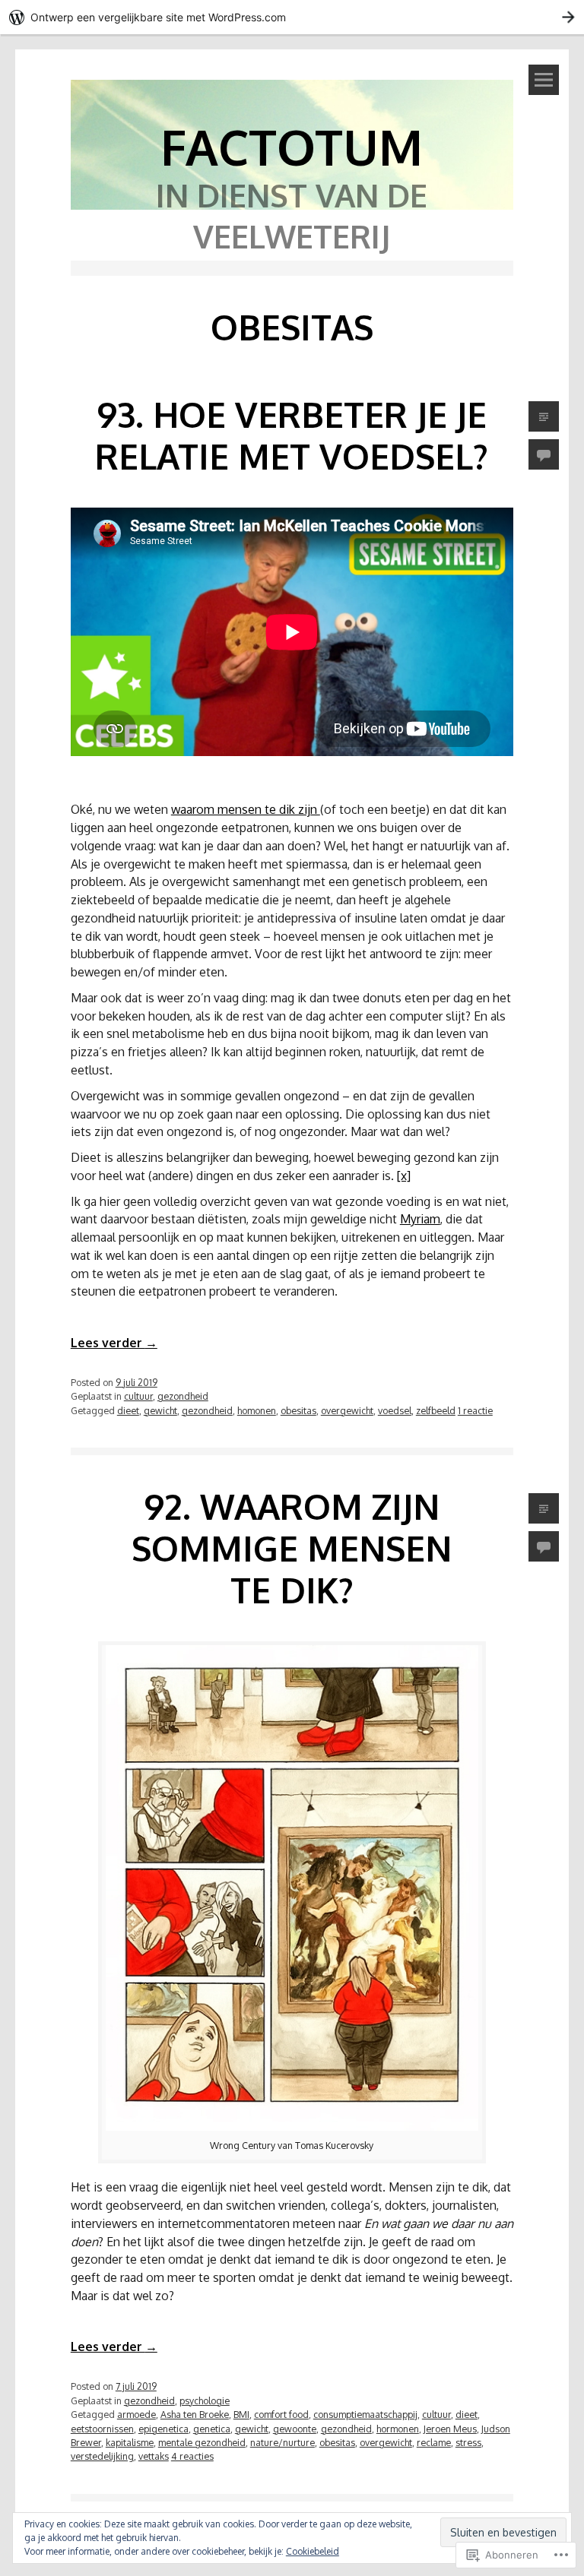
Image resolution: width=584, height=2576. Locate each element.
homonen (257, 1410)
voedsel (395, 1410)
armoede (136, 2414)
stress (468, 2442)
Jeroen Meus (450, 2429)
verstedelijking (102, 2456)
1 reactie (475, 1410)
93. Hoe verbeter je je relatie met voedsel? (292, 435)
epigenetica (163, 2429)
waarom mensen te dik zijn (246, 809)
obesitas (298, 1410)
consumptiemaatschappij (365, 2414)
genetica (212, 2429)
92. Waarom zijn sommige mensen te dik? (292, 1548)
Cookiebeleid (313, 2551)
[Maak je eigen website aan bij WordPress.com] (292, 17)
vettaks (154, 2456)
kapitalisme (130, 2442)
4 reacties (192, 2456)
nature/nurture (282, 2442)
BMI (241, 2414)
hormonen (398, 2429)
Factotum (292, 146)
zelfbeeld (436, 1410)
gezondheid (183, 1396)
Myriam (420, 1219)
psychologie (205, 2400)
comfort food (281, 2414)
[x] (404, 1176)
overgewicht (347, 1410)
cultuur (138, 1396)
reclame (434, 2442)
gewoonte (295, 2429)
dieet (128, 1410)
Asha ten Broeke (195, 2414)
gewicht (160, 1410)
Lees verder (114, 1343)
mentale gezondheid (202, 2442)
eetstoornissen (102, 2429)
